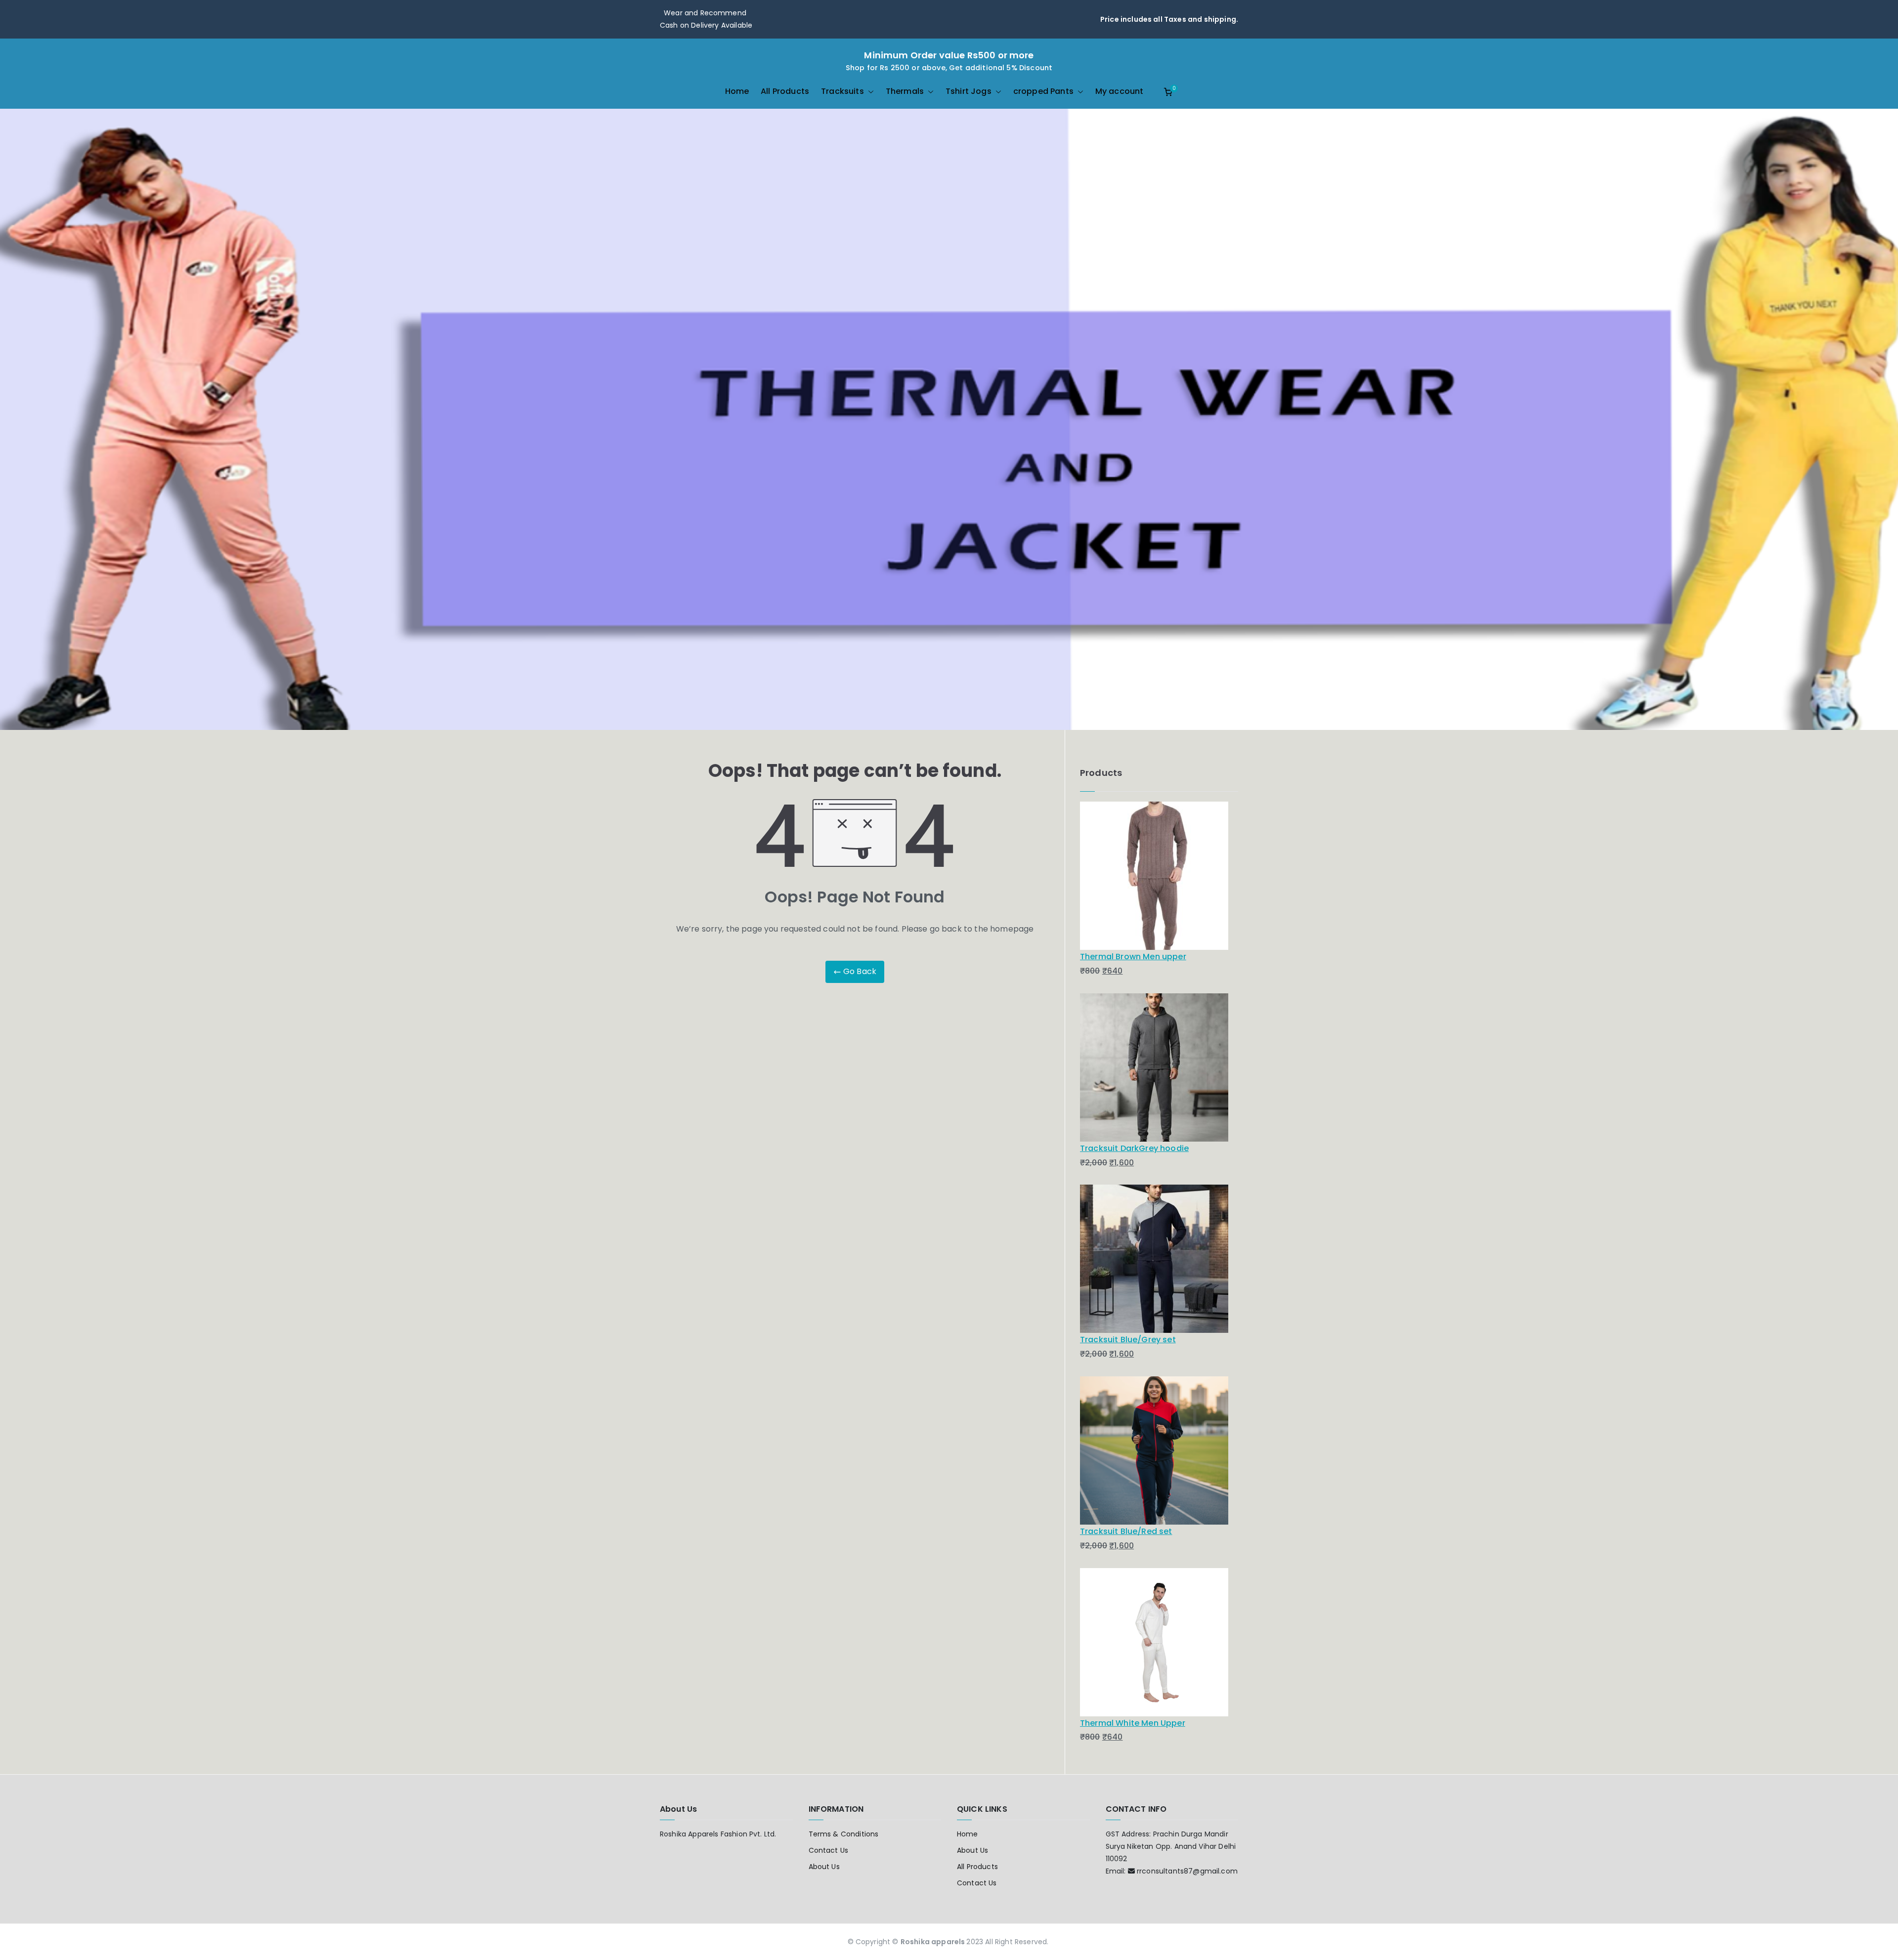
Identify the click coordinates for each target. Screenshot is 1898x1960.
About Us (824, 1867)
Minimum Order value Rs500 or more (949, 55)
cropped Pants (1043, 91)
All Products (785, 91)
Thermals (905, 91)
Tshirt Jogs (969, 91)
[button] (869, 92)
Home (737, 91)
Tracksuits (842, 91)
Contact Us (829, 1850)
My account (1120, 91)
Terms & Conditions (844, 1834)
